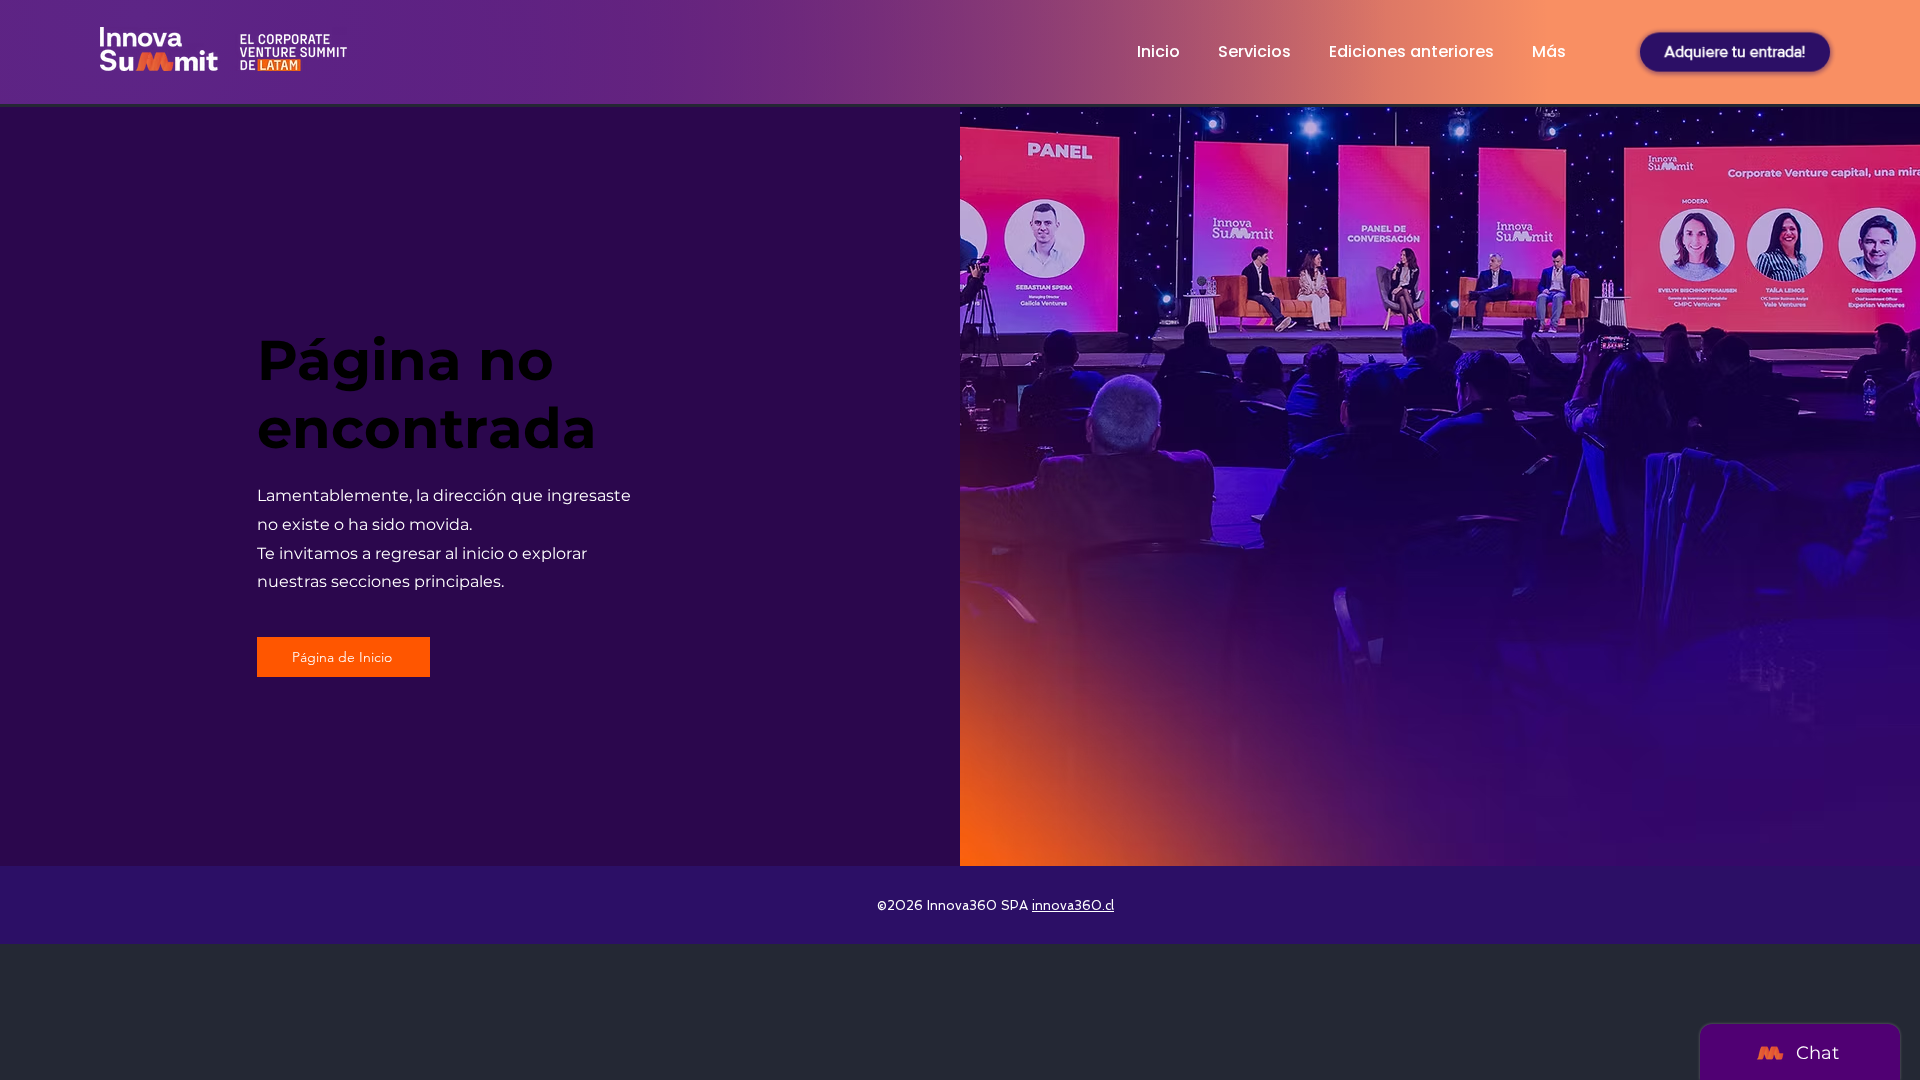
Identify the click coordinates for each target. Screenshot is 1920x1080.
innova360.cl (1073, 905)
